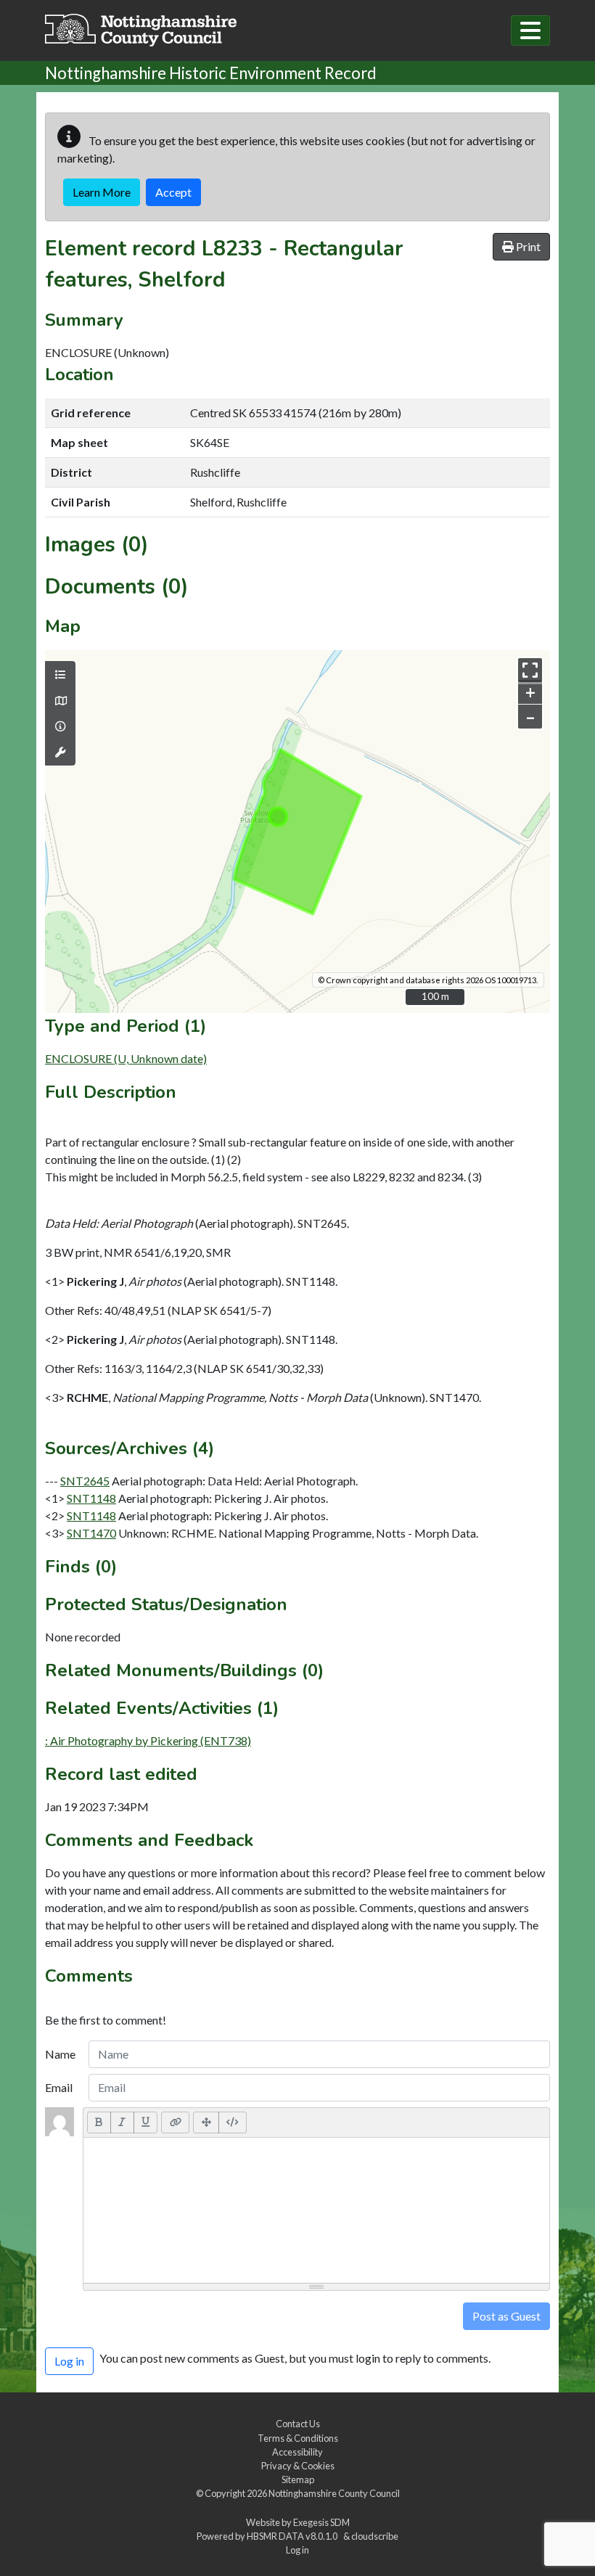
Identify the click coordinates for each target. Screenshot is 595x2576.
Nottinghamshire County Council (334, 2493)
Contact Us (298, 2424)
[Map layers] (60, 675)
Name (60, 2054)
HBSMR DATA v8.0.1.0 (294, 2536)
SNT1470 (91, 1533)
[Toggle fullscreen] (530, 670)
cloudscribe (375, 2536)
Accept (173, 192)
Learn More (102, 192)
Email (59, 2087)
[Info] (60, 726)
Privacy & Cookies (298, 2466)
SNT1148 (91, 1498)
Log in (297, 2550)
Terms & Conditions (298, 2438)
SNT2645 (85, 1481)
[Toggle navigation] (530, 30)
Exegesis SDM (321, 2522)
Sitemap (298, 2479)
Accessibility (297, 2452)
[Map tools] (60, 752)
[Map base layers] (60, 701)
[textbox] (316, 2210)
